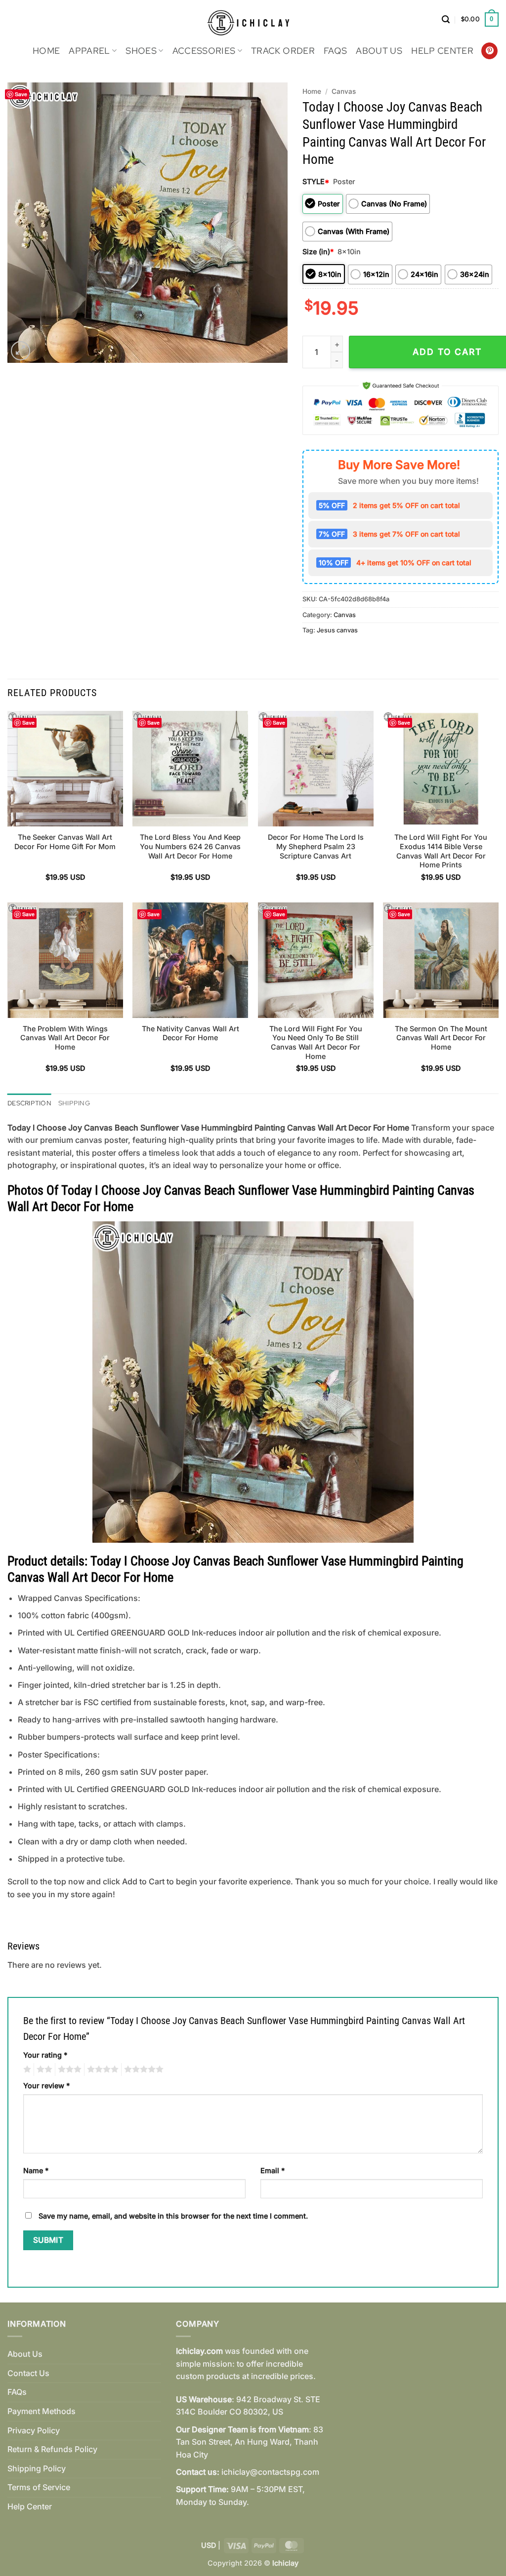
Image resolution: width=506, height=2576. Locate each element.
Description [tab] (29, 1103)
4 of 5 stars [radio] (101, 2069)
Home (46, 51)
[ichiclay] (253, 20)
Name (36, 2170)
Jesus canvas (337, 630)
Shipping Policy (37, 2468)
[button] (446, 20)
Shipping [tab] (74, 1103)
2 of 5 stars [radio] (43, 2069)
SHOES (141, 51)
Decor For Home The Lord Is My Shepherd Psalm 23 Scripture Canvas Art (316, 846)
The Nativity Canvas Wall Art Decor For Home (190, 1033)
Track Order (283, 51)
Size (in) (318, 252)
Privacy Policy (34, 2430)
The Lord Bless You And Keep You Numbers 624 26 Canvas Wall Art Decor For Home (190, 846)
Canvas (344, 91)
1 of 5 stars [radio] (26, 2069)
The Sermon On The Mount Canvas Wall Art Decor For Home (441, 1038)
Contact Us (28, 2373)
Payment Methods (42, 2411)
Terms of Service (39, 2487)
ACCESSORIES (204, 51)
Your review (46, 2086)
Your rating (45, 2055)
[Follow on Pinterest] (489, 51)
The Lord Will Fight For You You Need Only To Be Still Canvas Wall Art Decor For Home (316, 1042)
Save (21, 94)
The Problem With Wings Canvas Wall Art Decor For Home (65, 1038)
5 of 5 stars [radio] (142, 2069)
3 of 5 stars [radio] (68, 2069)
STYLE (316, 181)
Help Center (442, 51)
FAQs (335, 51)
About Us (379, 51)
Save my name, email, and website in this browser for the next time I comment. (173, 2216)
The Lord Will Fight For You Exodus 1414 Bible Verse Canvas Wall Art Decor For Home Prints (441, 851)
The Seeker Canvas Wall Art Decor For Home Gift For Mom (65, 842)
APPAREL (89, 51)
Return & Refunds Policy (52, 2449)
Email (273, 2170)
